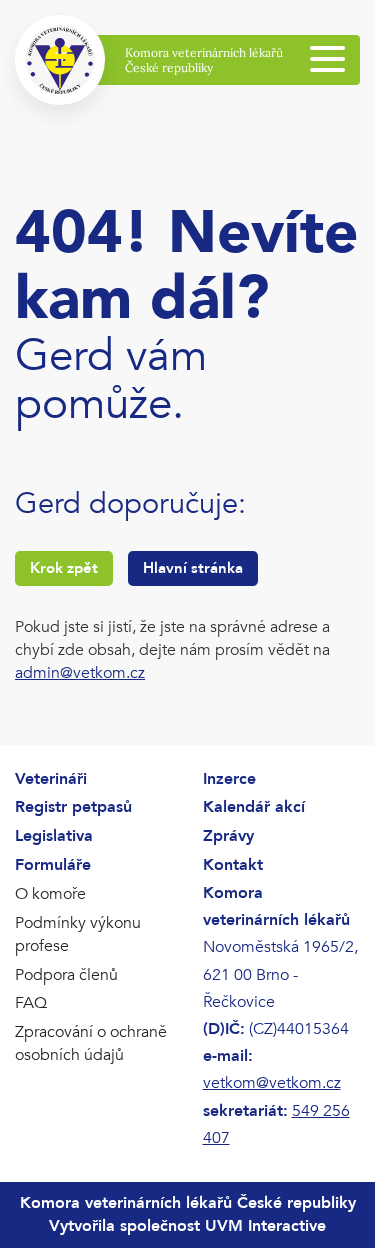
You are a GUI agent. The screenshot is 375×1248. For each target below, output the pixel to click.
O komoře (50, 894)
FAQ (31, 1003)
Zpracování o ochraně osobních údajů (91, 1043)
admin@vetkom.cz (80, 673)
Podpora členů (66, 975)
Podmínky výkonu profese (78, 934)
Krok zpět (64, 568)
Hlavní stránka (193, 568)
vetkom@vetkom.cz (272, 1083)
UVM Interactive (265, 1226)
